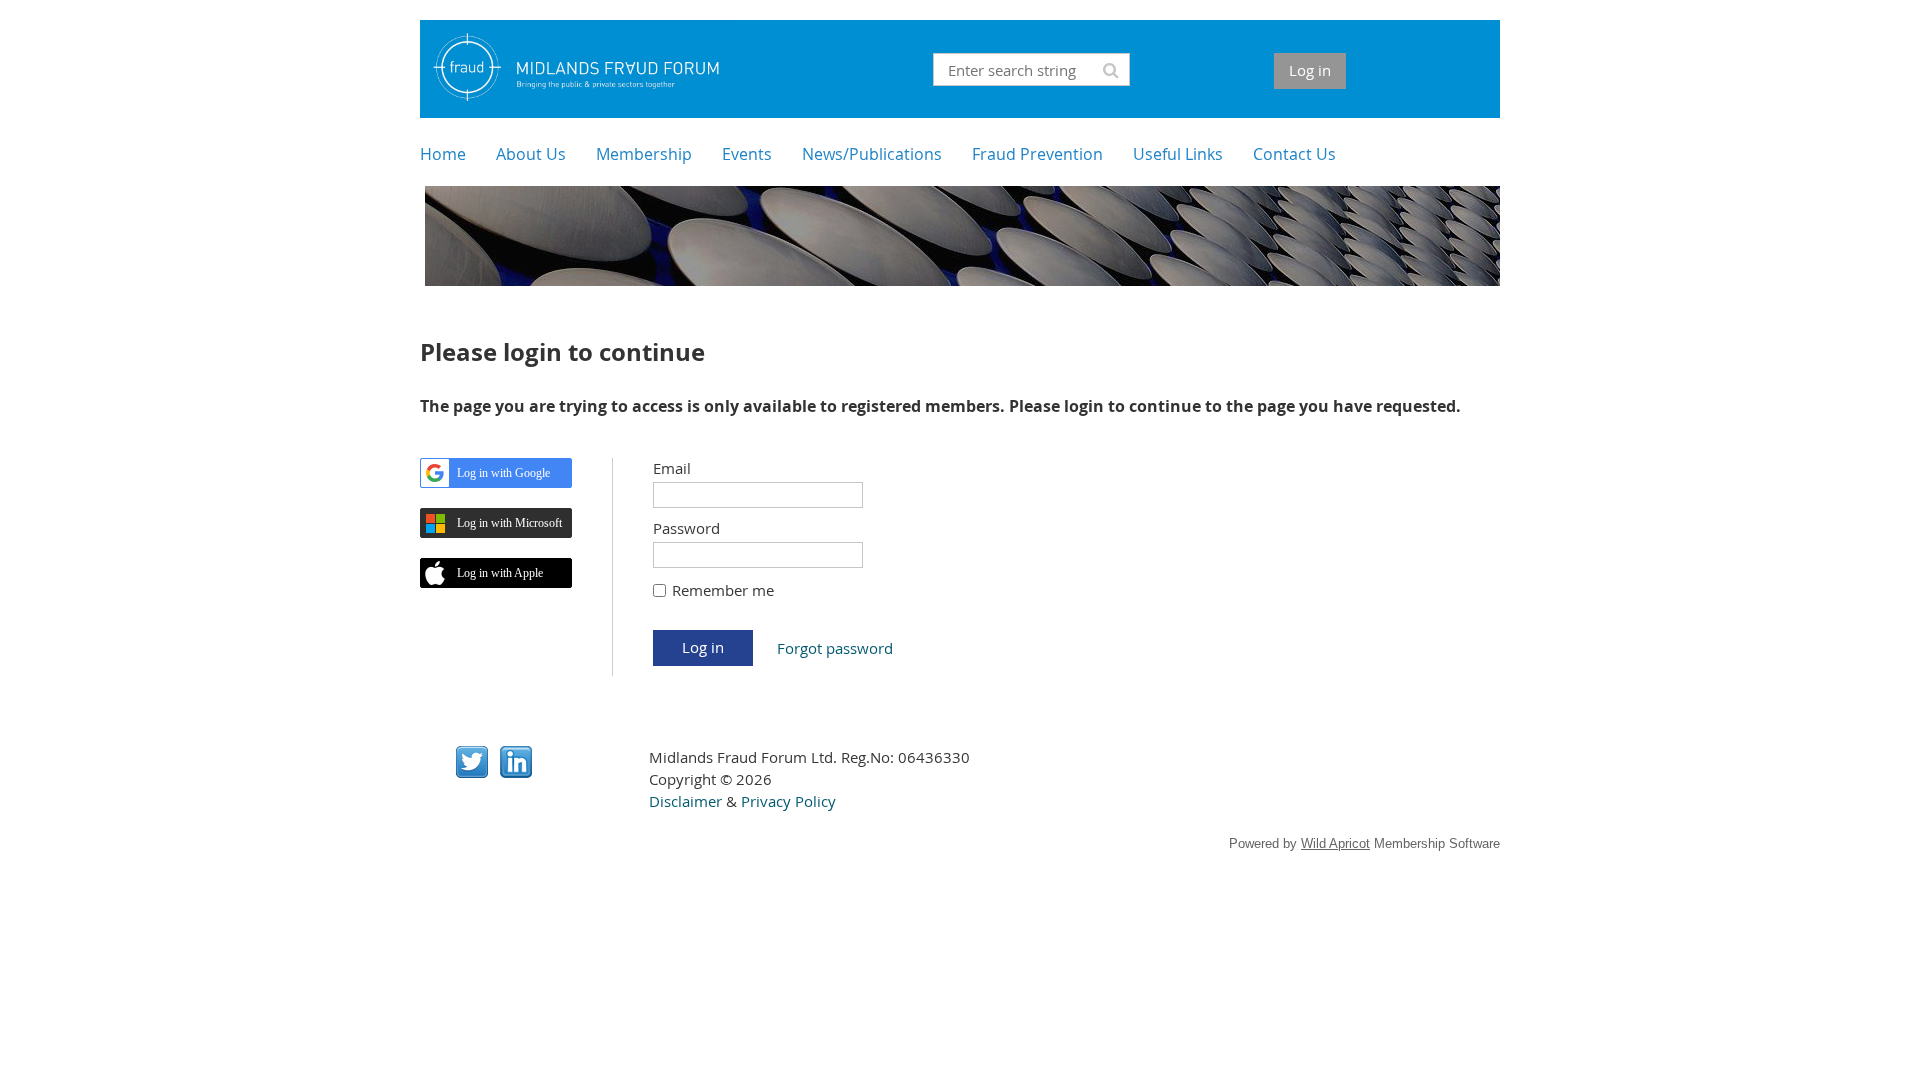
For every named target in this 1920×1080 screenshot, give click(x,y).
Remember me (723, 590)
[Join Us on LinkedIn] (516, 772)
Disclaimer (685, 801)
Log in (1310, 70)
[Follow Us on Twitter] (472, 772)
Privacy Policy (788, 801)
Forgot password (835, 648)
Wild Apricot (1335, 843)
